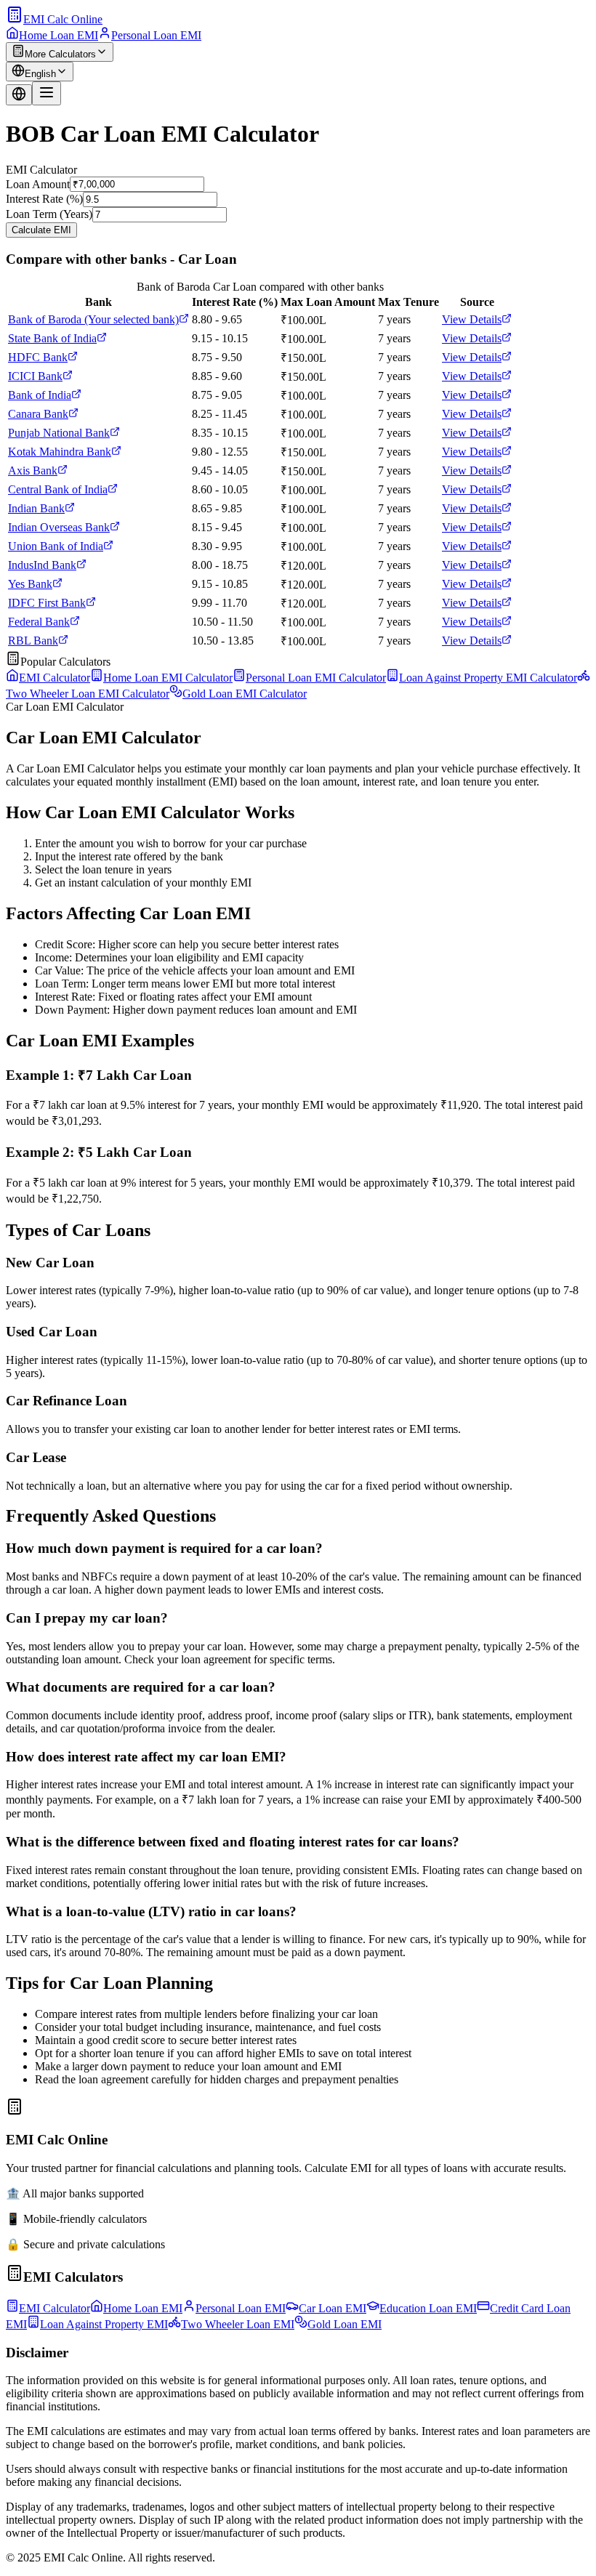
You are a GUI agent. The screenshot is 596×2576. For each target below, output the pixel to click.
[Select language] (19, 95)
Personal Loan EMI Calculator (316, 678)
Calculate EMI (41, 230)
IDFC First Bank (47, 603)
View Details (472, 319)
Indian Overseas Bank (59, 527)
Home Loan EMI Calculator (168, 678)
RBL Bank (33, 641)
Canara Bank (38, 414)
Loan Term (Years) (49, 214)
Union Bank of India (56, 546)
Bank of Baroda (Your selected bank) (93, 319)
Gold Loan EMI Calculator (245, 694)
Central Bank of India (58, 489)
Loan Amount (38, 183)
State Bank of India (52, 338)
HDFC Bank (38, 357)
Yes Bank (30, 584)
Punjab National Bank (59, 433)
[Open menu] (47, 93)
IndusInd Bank (42, 565)
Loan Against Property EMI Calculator (488, 678)
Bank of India (40, 395)
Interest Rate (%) (44, 199)
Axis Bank (33, 471)
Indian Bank (36, 508)
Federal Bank (39, 622)
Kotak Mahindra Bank (60, 452)
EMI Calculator (55, 678)
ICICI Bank (35, 376)
